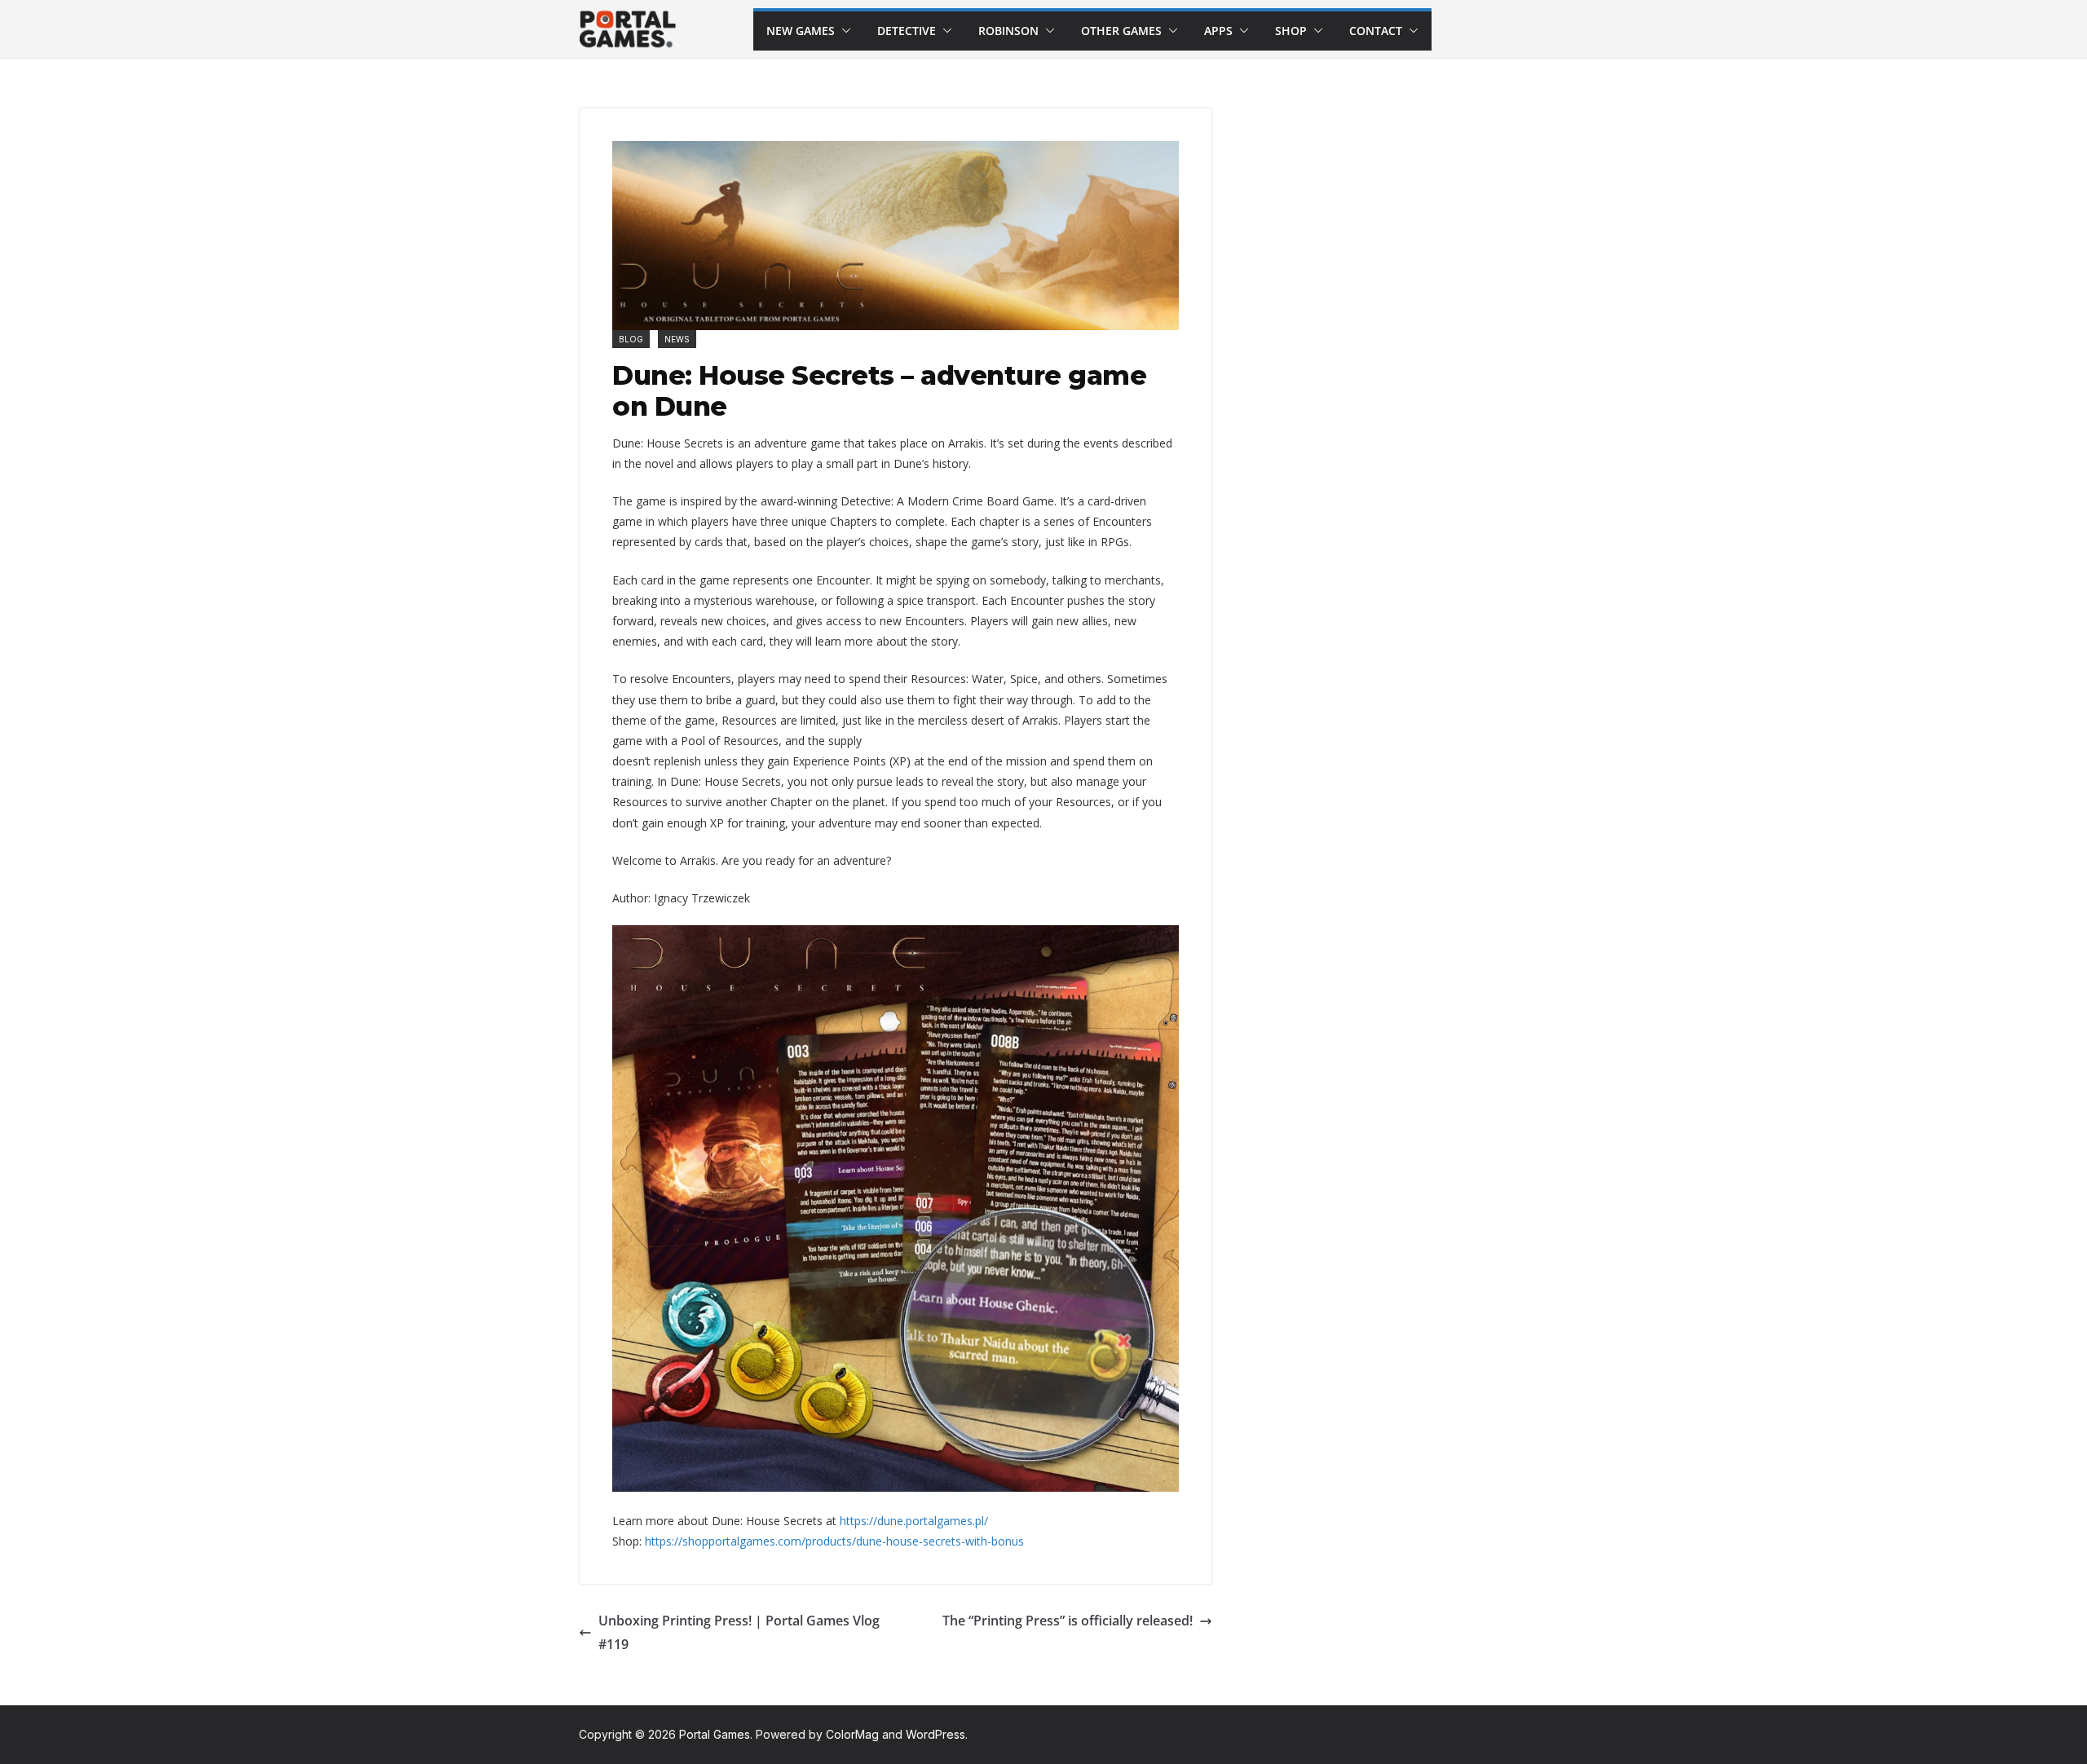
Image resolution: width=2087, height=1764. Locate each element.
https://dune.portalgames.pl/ (914, 1521)
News (677, 339)
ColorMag (852, 1734)
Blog (631, 339)
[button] (843, 31)
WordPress (935, 1734)
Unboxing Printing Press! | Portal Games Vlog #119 (739, 1632)
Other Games (1121, 31)
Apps (1218, 31)
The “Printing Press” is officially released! (1068, 1621)
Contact (1376, 31)
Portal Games (715, 1734)
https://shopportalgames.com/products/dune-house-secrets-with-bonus (834, 1541)
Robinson (1008, 31)
